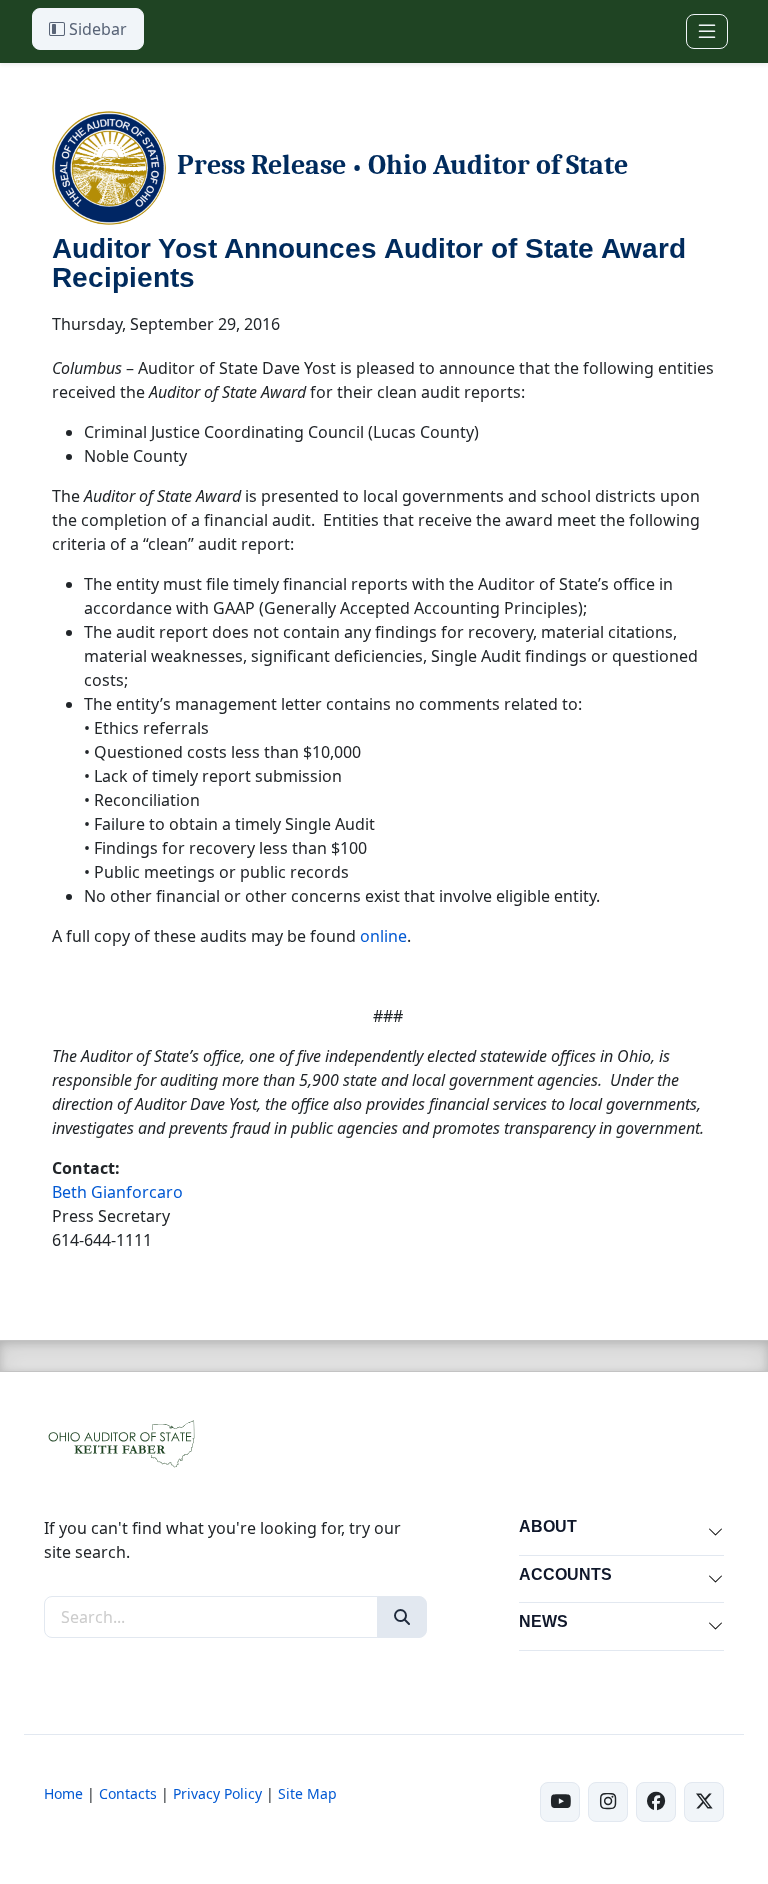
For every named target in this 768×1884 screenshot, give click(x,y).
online (383, 936)
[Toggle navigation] (707, 31)
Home (63, 1793)
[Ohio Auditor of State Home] (120, 1442)
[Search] (402, 1617)
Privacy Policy (217, 1793)
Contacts (128, 1793)
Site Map (307, 1793)
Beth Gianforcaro (117, 1192)
